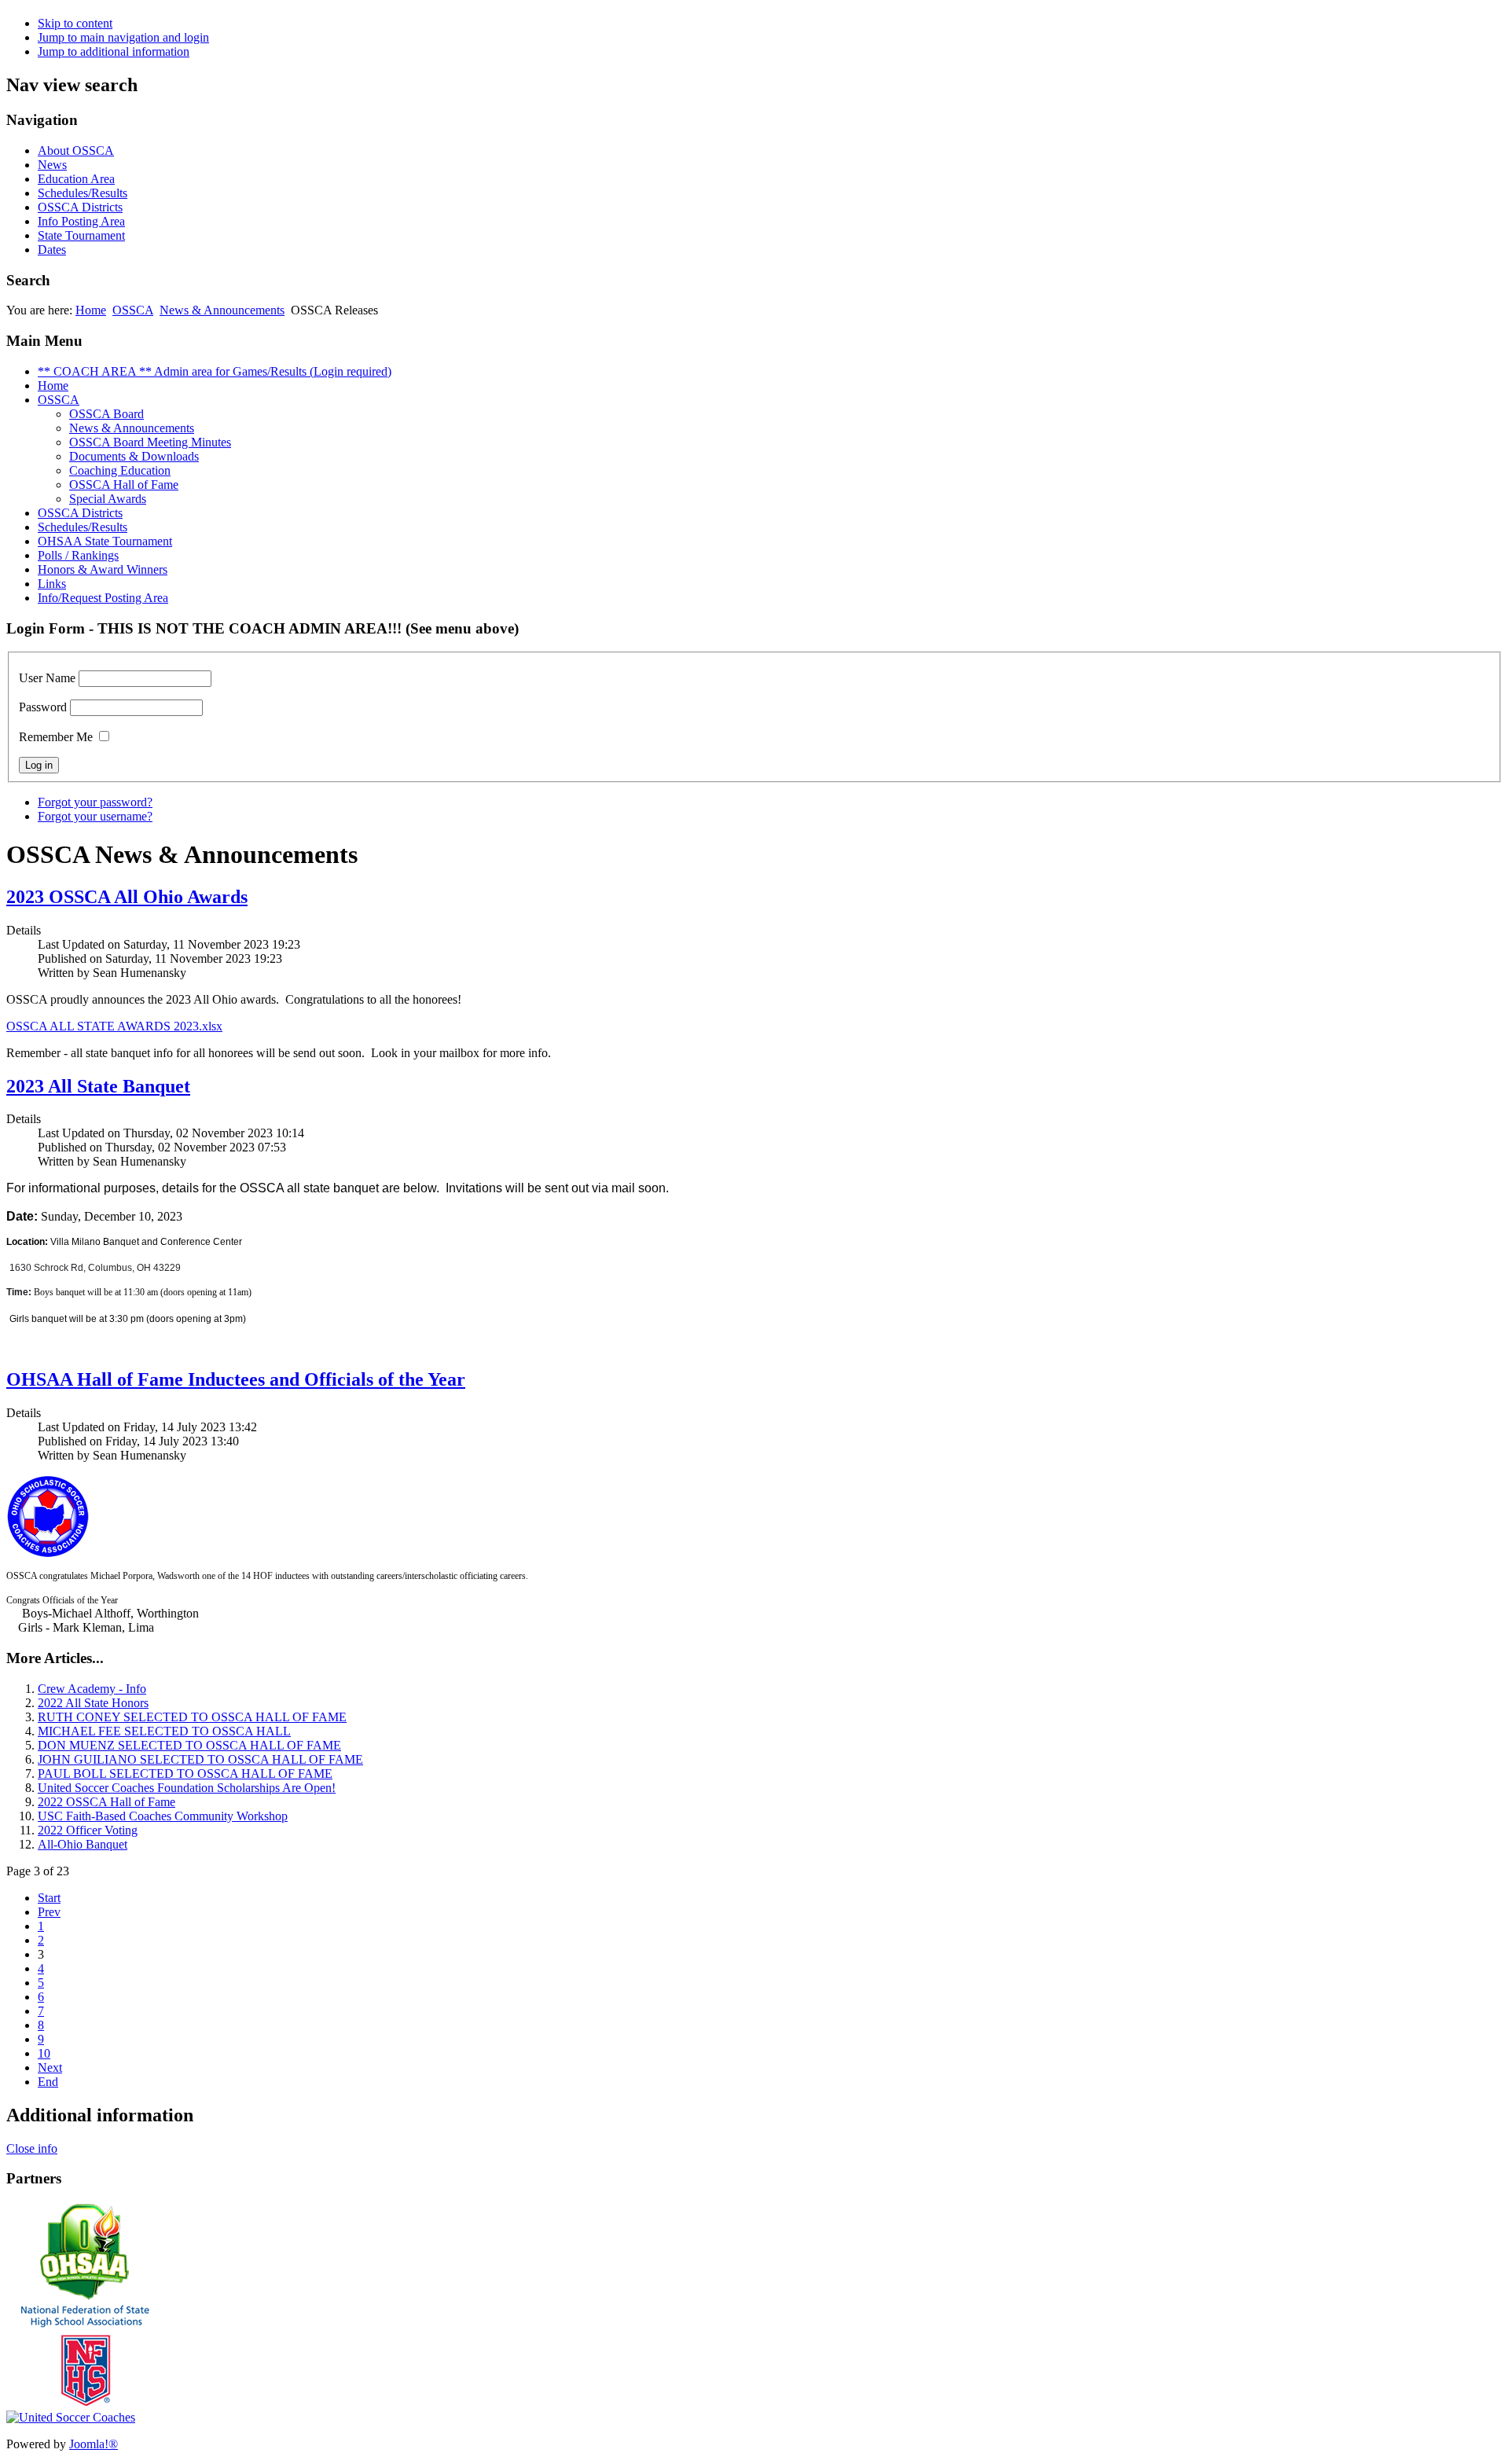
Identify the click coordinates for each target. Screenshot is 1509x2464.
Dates (52, 250)
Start (49, 1898)
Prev (49, 1912)
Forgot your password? (95, 802)
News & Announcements (222, 310)
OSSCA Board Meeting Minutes (150, 442)
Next (50, 2067)
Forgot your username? (95, 816)
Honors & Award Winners (103, 569)
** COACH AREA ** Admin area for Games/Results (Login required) (215, 371)
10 (44, 2053)
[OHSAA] (85, 2296)
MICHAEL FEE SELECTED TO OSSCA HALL (164, 1731)
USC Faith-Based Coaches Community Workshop (163, 1816)
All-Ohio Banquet (83, 1844)
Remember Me (56, 737)
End (48, 2082)
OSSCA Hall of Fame (124, 485)
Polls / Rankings (78, 555)
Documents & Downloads (134, 456)
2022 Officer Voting (88, 1830)
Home (91, 310)
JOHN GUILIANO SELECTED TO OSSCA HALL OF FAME (200, 1759)
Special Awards (108, 499)
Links (52, 584)
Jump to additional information (114, 51)
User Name (47, 678)
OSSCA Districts (80, 207)
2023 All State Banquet (98, 1086)
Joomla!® (94, 2444)
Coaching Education (120, 470)
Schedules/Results (83, 193)
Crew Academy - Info (92, 1689)
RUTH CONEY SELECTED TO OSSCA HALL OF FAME (192, 1717)
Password (43, 707)
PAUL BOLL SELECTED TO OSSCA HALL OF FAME (185, 1774)
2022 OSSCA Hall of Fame (106, 1802)
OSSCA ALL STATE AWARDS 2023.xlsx (114, 1026)
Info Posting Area (81, 221)
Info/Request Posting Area (103, 598)
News (52, 165)
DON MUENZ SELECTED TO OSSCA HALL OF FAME (189, 1745)
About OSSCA (76, 151)
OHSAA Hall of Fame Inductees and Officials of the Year (236, 1379)
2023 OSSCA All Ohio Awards (127, 897)
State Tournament (81, 235)
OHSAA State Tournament (105, 541)
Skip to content (75, 23)
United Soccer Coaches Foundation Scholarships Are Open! (187, 1788)
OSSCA (133, 310)
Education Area (76, 179)
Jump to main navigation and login (123, 37)
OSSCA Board (106, 414)
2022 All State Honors (93, 1703)
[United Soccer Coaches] (71, 2417)
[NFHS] (85, 2406)
